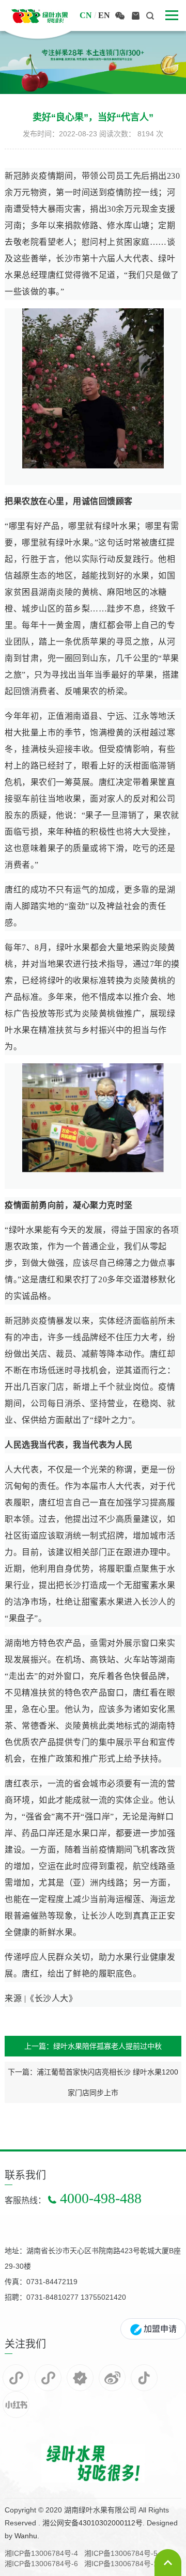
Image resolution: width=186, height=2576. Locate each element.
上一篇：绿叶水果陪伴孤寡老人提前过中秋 (93, 2046)
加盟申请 (159, 2329)
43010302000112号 (111, 2523)
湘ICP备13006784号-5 (121, 2553)
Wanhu (26, 2536)
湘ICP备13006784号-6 (41, 2564)
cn (86, 15)
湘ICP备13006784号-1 (121, 2564)
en (104, 15)
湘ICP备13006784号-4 (41, 2553)
